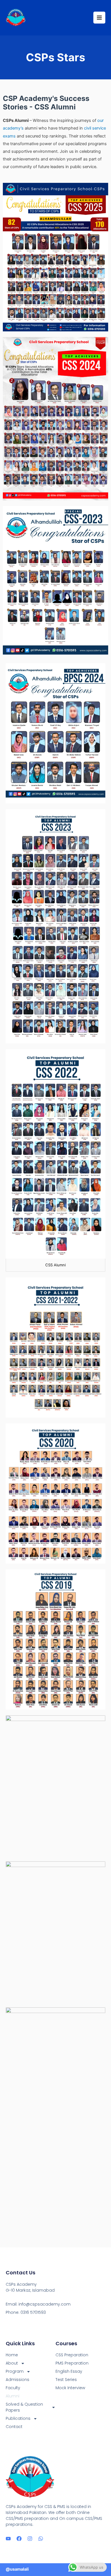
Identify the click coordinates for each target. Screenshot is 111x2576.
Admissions (18, 2380)
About (12, 2363)
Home (12, 2355)
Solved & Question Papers (24, 2407)
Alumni (13, 2396)
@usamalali (17, 2569)
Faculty (13, 2388)
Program (15, 2371)
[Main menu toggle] (99, 18)
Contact (14, 2427)
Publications (18, 2418)
